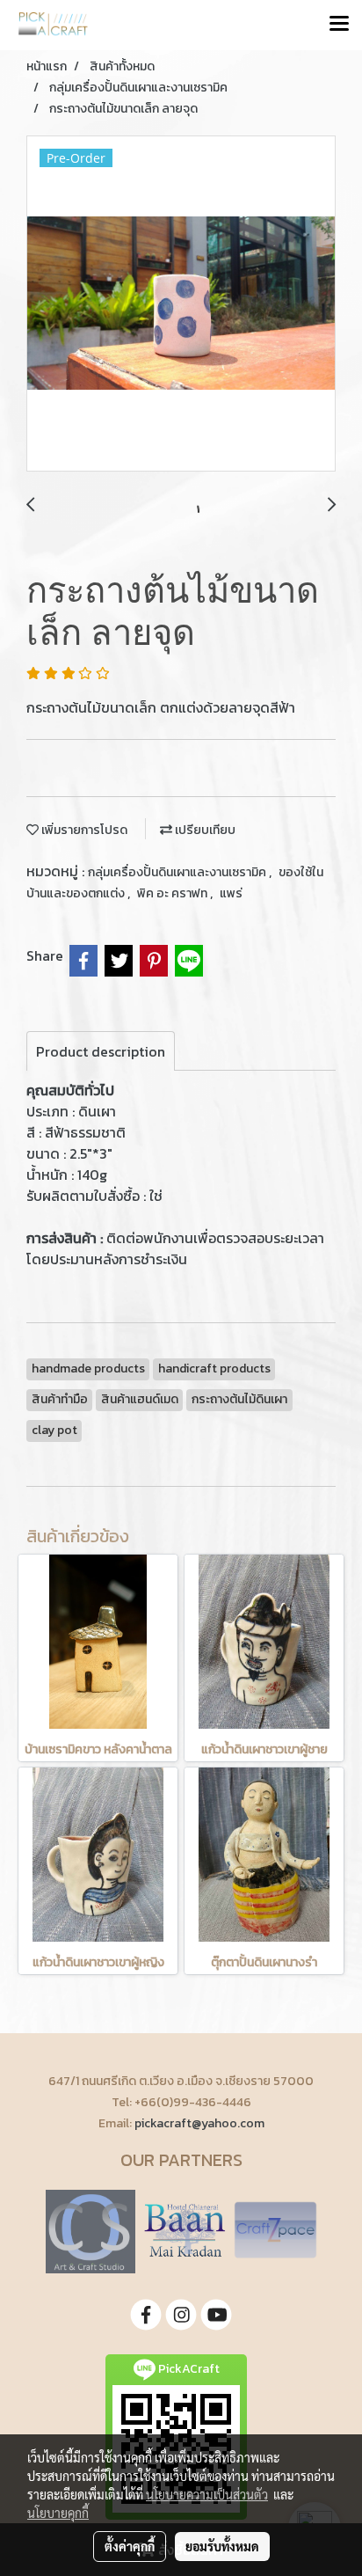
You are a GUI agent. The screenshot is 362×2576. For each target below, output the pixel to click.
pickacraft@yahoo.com (199, 2123)
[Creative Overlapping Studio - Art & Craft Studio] (90, 2230)
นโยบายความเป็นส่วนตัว (207, 2494)
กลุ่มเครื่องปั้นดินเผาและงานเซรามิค (178, 872)
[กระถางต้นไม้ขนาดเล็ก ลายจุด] (181, 304)
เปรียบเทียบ (204, 830)
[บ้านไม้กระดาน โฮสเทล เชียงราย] (185, 2230)
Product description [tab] (101, 1051)
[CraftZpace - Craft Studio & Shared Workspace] (275, 2230)
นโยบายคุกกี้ (58, 2513)
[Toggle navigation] (339, 25)
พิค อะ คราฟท (174, 893)
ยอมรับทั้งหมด (222, 2546)
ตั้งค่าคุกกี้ (130, 2546)
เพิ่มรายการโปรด (83, 830)
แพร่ (231, 893)
